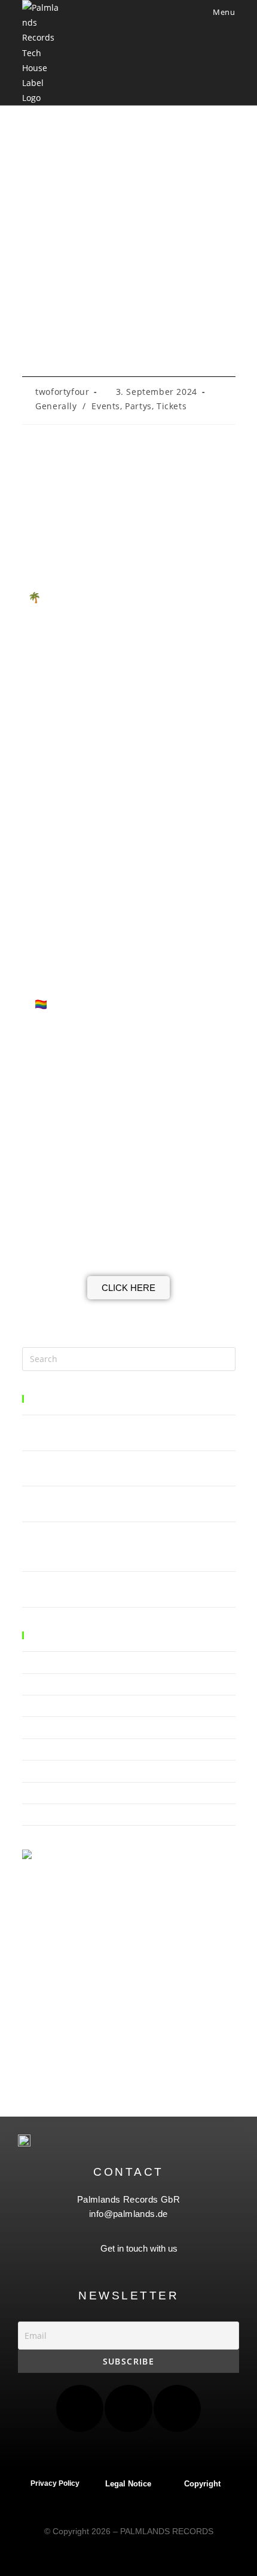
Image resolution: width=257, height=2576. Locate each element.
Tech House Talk (51, 1814)
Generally (56, 406)
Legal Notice (128, 2484)
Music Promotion (53, 1771)
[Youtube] (177, 2408)
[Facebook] (80, 2408)
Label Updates (48, 1727)
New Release (45, 1793)
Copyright (202, 2484)
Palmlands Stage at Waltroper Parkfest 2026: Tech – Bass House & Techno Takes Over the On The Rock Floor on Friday (122, 1546)
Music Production (53, 1749)
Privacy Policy (55, 2483)
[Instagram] (128, 2408)
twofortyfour (62, 392)
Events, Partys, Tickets (139, 406)
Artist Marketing (51, 1662)
